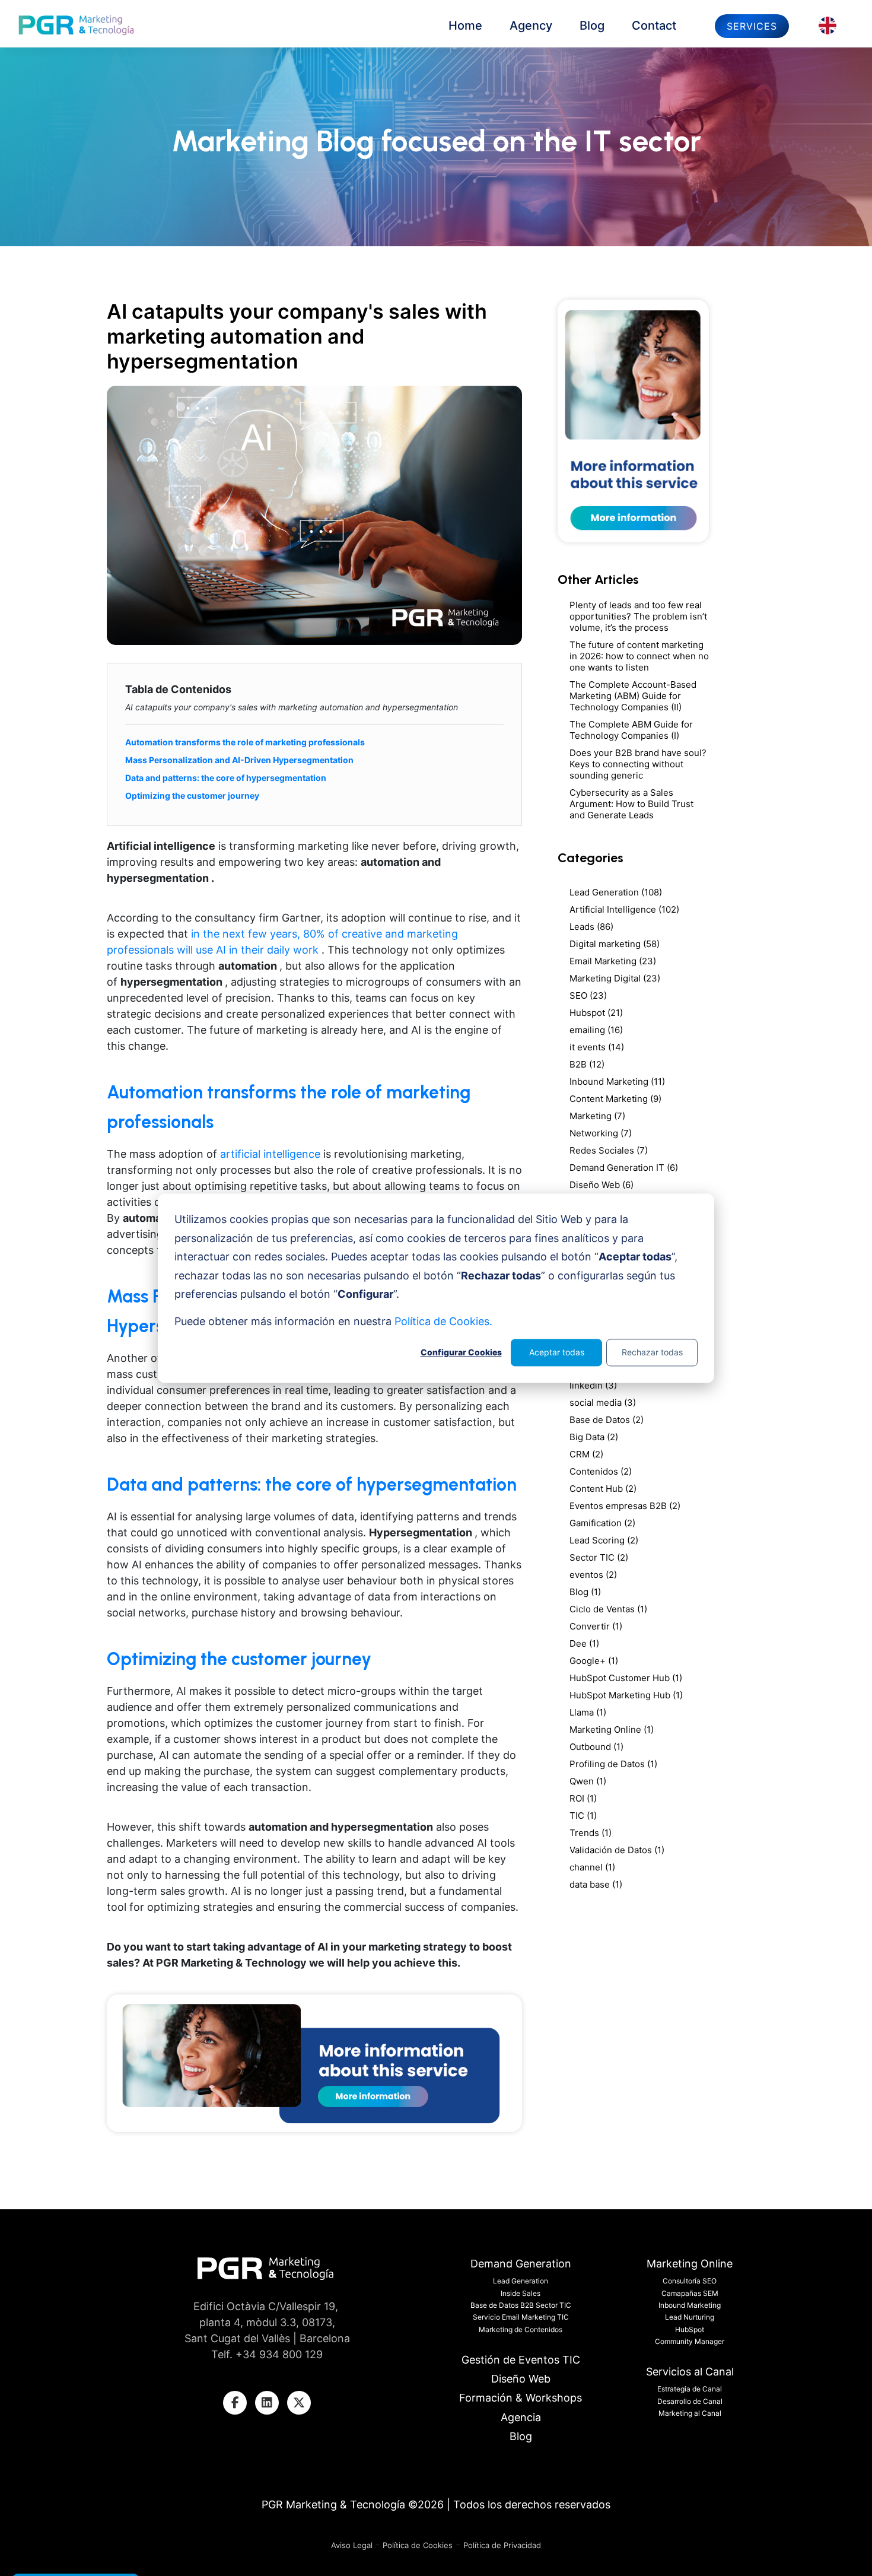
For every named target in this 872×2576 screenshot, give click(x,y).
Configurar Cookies (461, 1352)
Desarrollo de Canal (690, 2401)
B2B (587, 1064)
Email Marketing (613, 961)
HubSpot (690, 2329)
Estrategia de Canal (690, 2389)
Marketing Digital (615, 978)
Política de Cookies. (443, 1321)
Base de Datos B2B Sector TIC (521, 2305)
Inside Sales (521, 2293)
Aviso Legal (353, 2545)
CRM (586, 1454)
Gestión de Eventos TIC (521, 2360)
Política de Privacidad (502, 2545)
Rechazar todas (652, 1352)
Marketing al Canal (690, 2413)
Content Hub (603, 1489)
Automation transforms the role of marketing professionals (245, 742)
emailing (596, 1030)
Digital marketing (615, 944)
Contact (654, 26)
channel (592, 1867)
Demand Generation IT (624, 1168)
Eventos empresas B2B (625, 1506)
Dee (584, 1643)
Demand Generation (521, 2264)
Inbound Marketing (617, 1081)
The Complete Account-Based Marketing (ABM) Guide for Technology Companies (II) (633, 696)
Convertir (596, 1626)
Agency (531, 26)
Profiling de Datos (613, 1764)
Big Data (594, 1437)
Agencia (521, 2417)
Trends (591, 1833)
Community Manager (690, 2341)
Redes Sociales (609, 1150)
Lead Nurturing (690, 2317)
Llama (588, 1712)
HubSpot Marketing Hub (626, 1695)
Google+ (594, 1661)
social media (603, 1403)
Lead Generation (616, 892)
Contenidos (601, 1471)
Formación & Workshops (521, 2398)
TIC (583, 1816)
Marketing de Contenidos (521, 2329)
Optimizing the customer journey (192, 795)
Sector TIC (599, 1557)
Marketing (597, 1116)
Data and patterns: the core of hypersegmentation (226, 778)
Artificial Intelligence (624, 909)
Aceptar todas (557, 1352)
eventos (593, 1575)
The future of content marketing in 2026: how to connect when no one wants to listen (639, 656)
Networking (601, 1133)
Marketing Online (612, 1729)
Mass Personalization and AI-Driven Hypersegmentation (239, 760)
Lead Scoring (604, 1540)
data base (596, 1884)
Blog (592, 26)
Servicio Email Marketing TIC (521, 2317)
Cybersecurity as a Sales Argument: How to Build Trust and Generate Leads (631, 804)
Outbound (596, 1747)
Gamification (602, 1523)
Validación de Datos (617, 1850)
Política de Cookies (418, 2545)
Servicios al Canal (690, 2372)
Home (465, 26)
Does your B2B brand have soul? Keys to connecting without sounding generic (638, 764)
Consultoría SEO (690, 2281)
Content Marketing (615, 1099)
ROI (583, 1798)
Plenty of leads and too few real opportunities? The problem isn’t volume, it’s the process (638, 616)
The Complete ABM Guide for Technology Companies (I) (631, 730)
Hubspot (596, 1013)
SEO (588, 995)
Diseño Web (602, 1185)
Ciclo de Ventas (608, 1609)
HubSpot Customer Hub (626, 1678)
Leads (591, 927)
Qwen (588, 1781)
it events (597, 1047)
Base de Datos (607, 1420)
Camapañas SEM (690, 2293)
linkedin (593, 1385)
